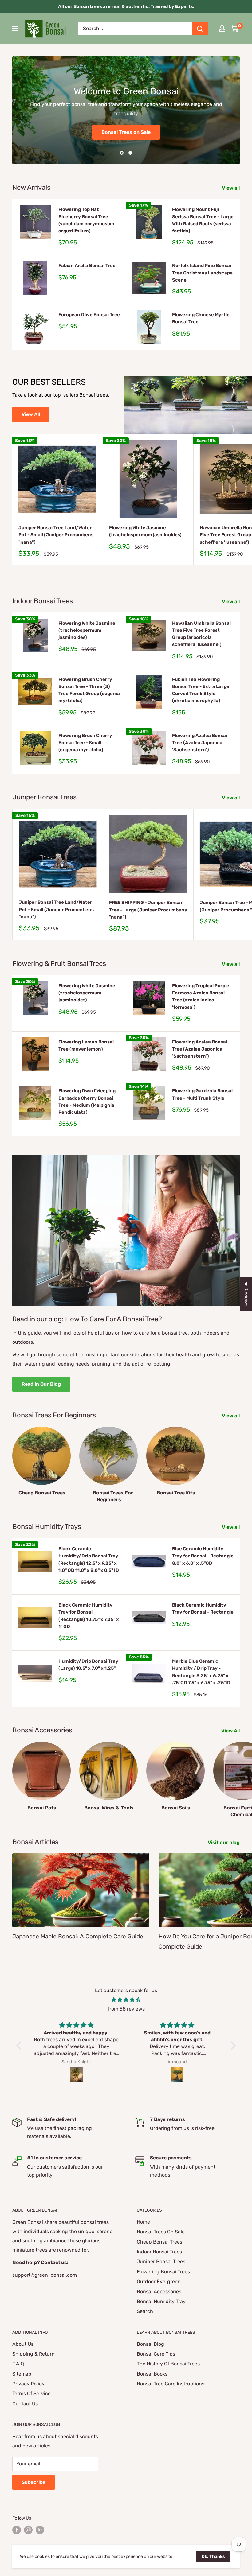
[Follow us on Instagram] (28, 2530)
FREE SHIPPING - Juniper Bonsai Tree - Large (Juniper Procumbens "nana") (148, 910)
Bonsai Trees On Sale (161, 2232)
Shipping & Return (33, 2354)
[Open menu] (15, 29)
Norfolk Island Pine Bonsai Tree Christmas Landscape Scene (202, 273)
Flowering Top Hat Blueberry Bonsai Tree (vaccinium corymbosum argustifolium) (86, 220)
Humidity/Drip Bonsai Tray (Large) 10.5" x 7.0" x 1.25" (88, 1665)
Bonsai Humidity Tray (161, 2301)
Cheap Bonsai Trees (159, 2242)
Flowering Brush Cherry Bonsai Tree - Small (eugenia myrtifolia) (85, 743)
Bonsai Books (152, 2374)
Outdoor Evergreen (159, 2281)
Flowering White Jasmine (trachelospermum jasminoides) (145, 531)
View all (231, 188)
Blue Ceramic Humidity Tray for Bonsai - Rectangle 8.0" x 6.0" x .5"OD (203, 1556)
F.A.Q (18, 2364)
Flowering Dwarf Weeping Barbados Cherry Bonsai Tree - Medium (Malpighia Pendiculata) (87, 1102)
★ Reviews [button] (246, 1294)
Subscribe (33, 2482)
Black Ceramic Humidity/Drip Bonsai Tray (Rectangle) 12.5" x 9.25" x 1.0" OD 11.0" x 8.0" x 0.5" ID (89, 1560)
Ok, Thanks (213, 2557)
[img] (126, 2000)
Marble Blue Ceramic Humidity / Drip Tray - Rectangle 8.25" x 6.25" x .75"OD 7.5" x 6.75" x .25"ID (201, 1672)
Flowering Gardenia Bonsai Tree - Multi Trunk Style (202, 1094)
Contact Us (25, 2404)
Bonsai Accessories (159, 2292)
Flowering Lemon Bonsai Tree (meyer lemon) (86, 1045)
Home (143, 2222)
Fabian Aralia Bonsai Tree (87, 266)
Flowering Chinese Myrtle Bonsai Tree (201, 318)
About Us (23, 2344)
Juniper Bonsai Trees (161, 2261)
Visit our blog (224, 1842)
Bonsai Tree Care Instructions (171, 2384)
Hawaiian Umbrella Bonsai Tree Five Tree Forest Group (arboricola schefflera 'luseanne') (201, 634)
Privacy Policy (28, 2384)
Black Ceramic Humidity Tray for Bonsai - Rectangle (203, 1609)
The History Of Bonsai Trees (168, 2364)
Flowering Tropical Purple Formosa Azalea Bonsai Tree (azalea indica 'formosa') (201, 997)
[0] (235, 29)
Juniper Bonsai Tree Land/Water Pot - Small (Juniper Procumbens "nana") (56, 535)
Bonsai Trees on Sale (126, 132)
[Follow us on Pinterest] (40, 2530)
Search (145, 2311)
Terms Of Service (31, 2393)
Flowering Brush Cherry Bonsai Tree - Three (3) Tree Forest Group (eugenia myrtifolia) (89, 690)
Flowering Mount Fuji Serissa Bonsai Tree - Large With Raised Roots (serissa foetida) (203, 220)
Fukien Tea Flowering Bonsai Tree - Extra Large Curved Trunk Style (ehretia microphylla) (201, 690)
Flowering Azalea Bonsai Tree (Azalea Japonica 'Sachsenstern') (200, 743)
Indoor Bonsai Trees (159, 2252)
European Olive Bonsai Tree (89, 315)
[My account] (222, 29)
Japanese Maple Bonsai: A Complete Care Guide (78, 1936)
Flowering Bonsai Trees (163, 2272)
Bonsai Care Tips (156, 2354)
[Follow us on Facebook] (17, 2530)
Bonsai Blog (150, 2344)
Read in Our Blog (41, 1384)
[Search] (200, 29)
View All (31, 414)
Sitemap (22, 2374)
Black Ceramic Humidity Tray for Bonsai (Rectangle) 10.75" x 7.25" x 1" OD (89, 1616)
